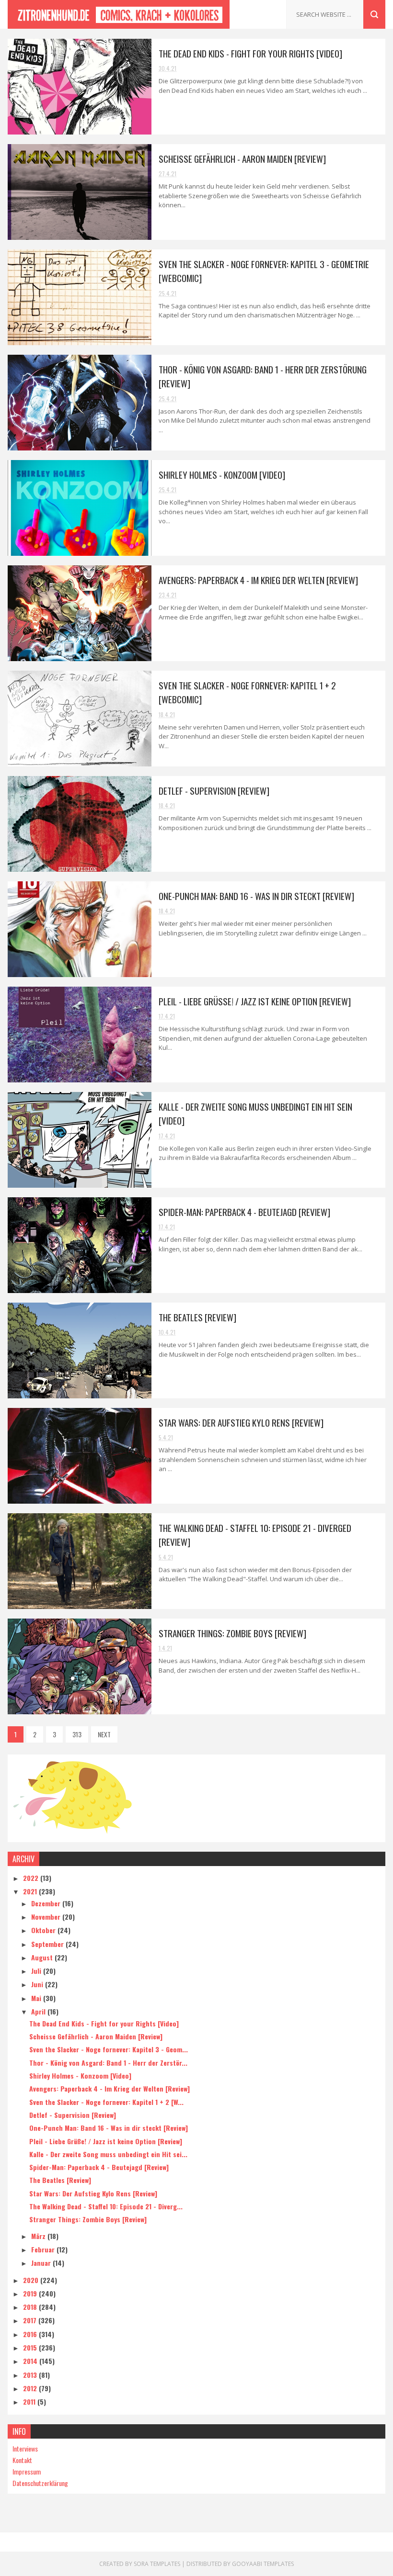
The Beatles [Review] (197, 1317)
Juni (38, 1984)
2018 (31, 2307)
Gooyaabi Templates (263, 2564)
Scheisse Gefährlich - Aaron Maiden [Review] (242, 158)
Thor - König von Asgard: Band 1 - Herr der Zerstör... (108, 2063)
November (47, 1917)
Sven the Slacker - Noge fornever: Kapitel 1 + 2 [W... (106, 2102)
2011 (30, 2402)
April (39, 2011)
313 (77, 1734)
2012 (31, 2388)
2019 (31, 2293)
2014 (31, 2361)
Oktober (44, 1930)
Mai (37, 1998)
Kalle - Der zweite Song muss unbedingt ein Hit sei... (108, 2154)
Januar (42, 2263)
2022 (32, 1878)
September (48, 1944)
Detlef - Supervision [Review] (214, 790)
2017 (31, 2320)
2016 (31, 2334)
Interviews (25, 2448)
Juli (37, 1971)
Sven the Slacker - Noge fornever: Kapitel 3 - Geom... (109, 2049)
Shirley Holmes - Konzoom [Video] (222, 474)
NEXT (104, 1734)
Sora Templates (157, 2564)
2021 (31, 1891)
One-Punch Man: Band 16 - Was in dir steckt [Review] (256, 896)
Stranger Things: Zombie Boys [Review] (232, 1633)
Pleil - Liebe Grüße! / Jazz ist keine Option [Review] (255, 1001)
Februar (44, 2249)
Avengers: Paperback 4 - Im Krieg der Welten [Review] (258, 580)
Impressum (27, 2471)
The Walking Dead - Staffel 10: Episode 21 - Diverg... (106, 2206)
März (39, 2236)
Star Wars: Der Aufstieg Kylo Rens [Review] (241, 1422)
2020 (32, 2280)
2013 (31, 2375)
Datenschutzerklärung (40, 2483)
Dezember (47, 1903)
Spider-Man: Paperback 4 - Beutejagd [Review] (244, 1212)
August (43, 1957)
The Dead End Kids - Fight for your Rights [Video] (250, 53)
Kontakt (22, 2460)
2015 (31, 2347)
